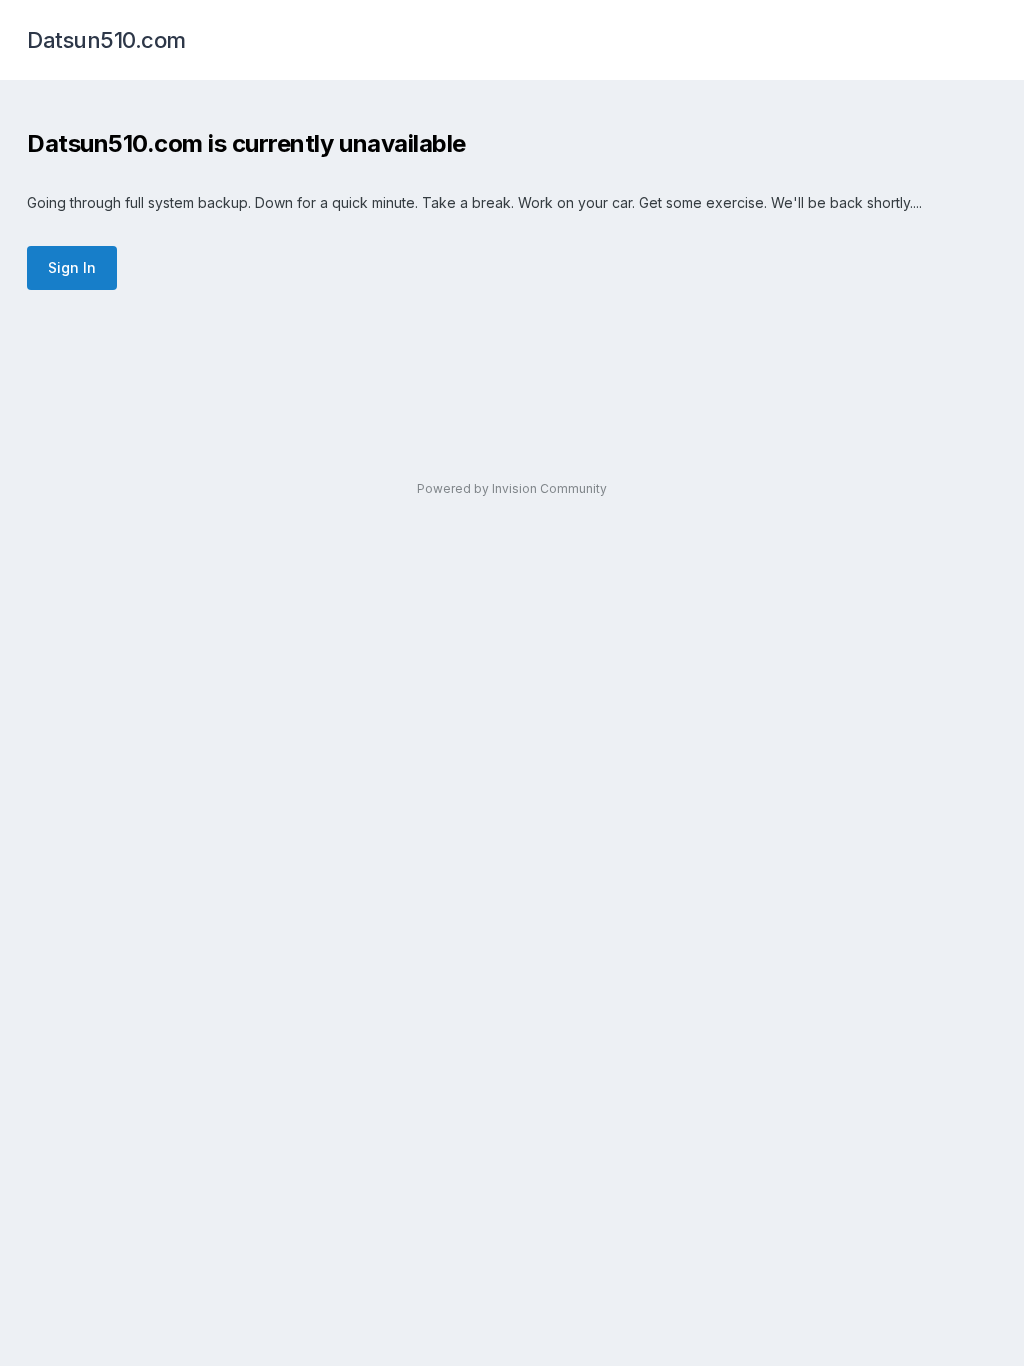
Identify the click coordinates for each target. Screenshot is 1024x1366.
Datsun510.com (106, 40)
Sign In (72, 267)
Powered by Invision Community (512, 488)
